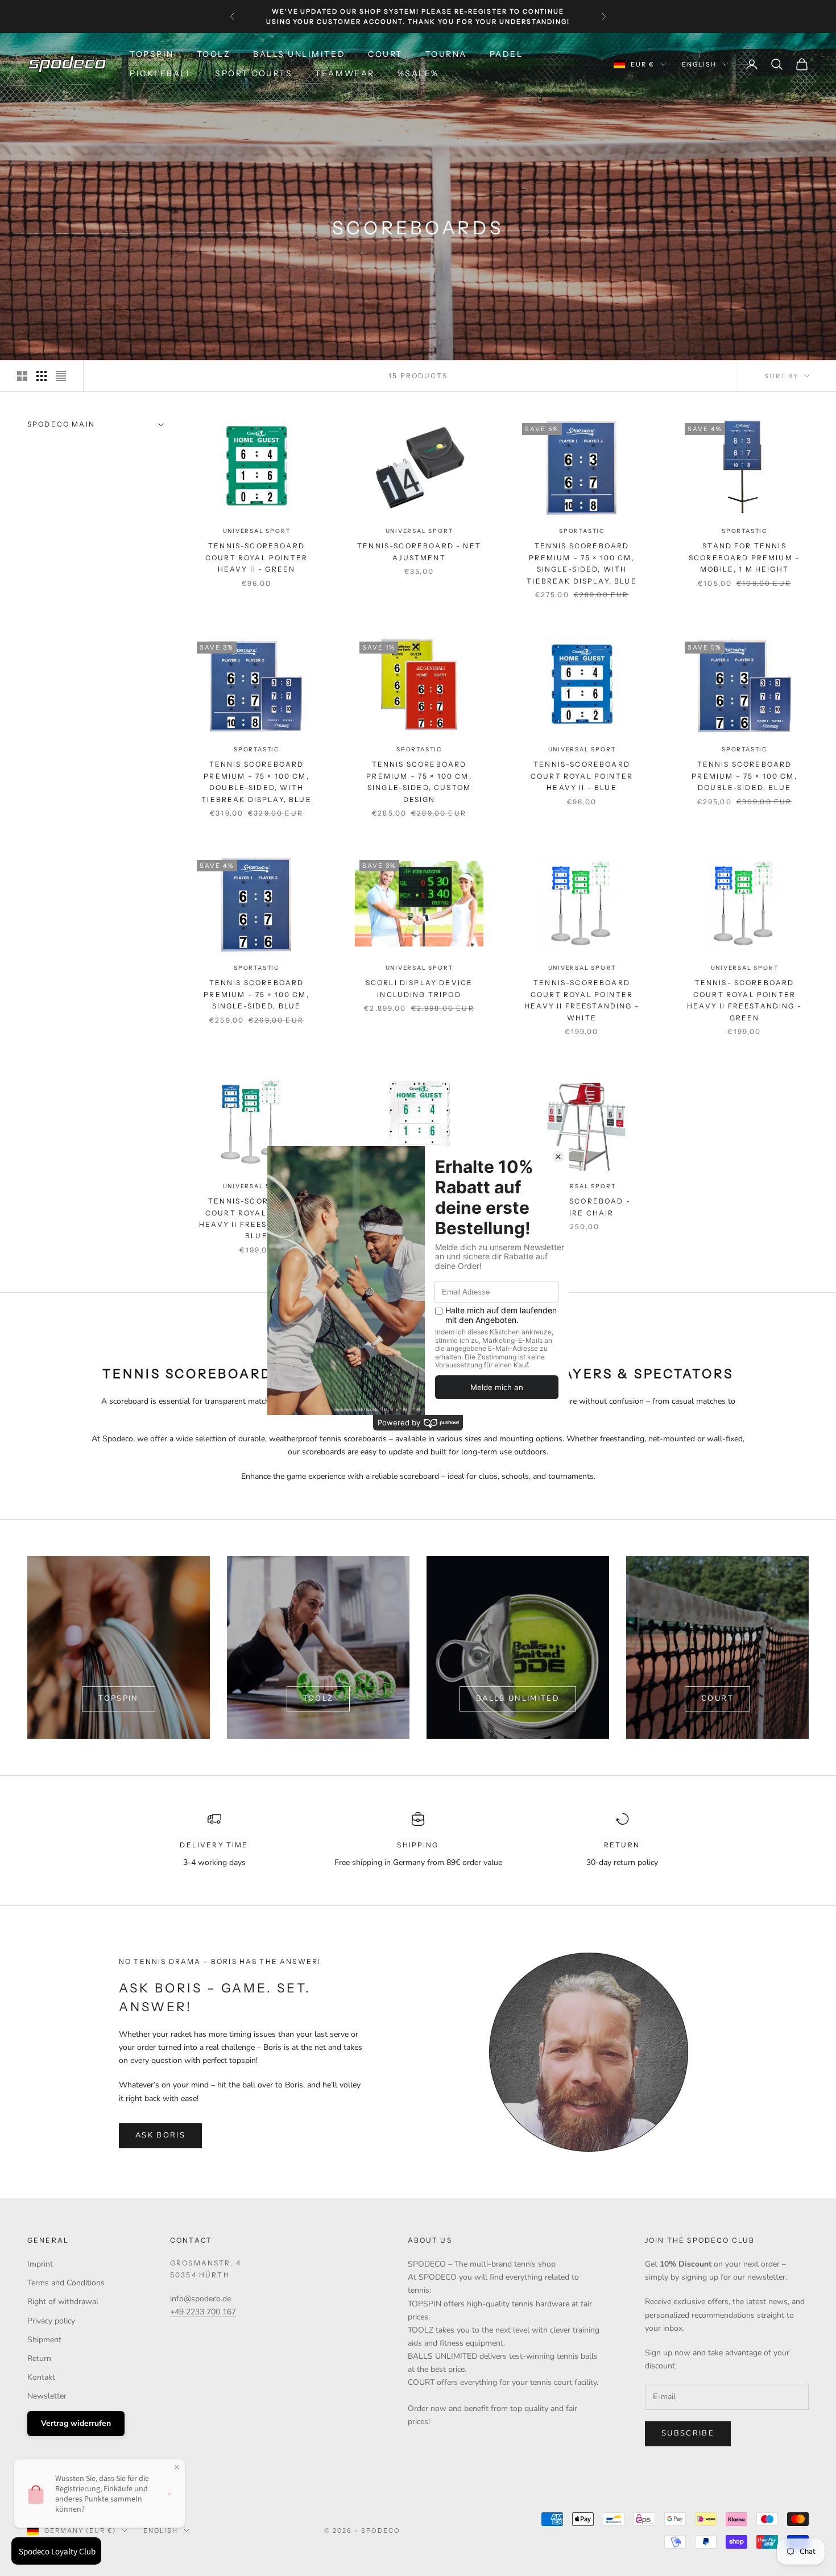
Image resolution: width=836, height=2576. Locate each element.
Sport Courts (254, 73)
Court (385, 54)
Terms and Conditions (66, 2283)
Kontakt (41, 2377)
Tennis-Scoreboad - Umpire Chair (582, 1207)
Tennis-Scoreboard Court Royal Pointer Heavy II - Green (256, 557)
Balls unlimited (518, 1698)
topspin (118, 1698)
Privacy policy (51, 2321)
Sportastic (582, 531)
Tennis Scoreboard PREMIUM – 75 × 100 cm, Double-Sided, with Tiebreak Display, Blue (256, 782)
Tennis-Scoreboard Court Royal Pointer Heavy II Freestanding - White (582, 1000)
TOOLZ (214, 54)
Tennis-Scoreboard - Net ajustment (419, 551)
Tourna (446, 54)
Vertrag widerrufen (76, 2423)
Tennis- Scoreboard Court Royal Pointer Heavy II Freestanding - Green (744, 1000)
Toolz (318, 1698)
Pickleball (161, 73)
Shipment (44, 2340)
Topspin (152, 54)
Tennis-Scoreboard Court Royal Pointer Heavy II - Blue (582, 776)
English (699, 64)
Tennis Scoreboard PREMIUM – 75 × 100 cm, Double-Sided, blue (744, 776)
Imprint (40, 2264)
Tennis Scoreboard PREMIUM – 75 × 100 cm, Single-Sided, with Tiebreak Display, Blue (582, 563)
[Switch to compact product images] (61, 376)
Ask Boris (160, 2135)
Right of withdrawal (63, 2302)
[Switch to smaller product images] (42, 376)
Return (39, 2358)
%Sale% (418, 73)
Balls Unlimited (299, 54)
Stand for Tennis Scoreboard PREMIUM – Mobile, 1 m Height (744, 557)
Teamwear (345, 73)
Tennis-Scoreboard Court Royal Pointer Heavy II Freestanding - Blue (256, 1218)
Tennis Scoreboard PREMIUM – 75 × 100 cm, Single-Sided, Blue (256, 994)
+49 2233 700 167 (203, 2312)
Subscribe (688, 2433)
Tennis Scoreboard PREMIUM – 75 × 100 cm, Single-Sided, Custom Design (419, 782)
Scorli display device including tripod (419, 988)
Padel (506, 54)
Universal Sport (257, 531)
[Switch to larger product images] (22, 376)
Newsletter (47, 2396)
